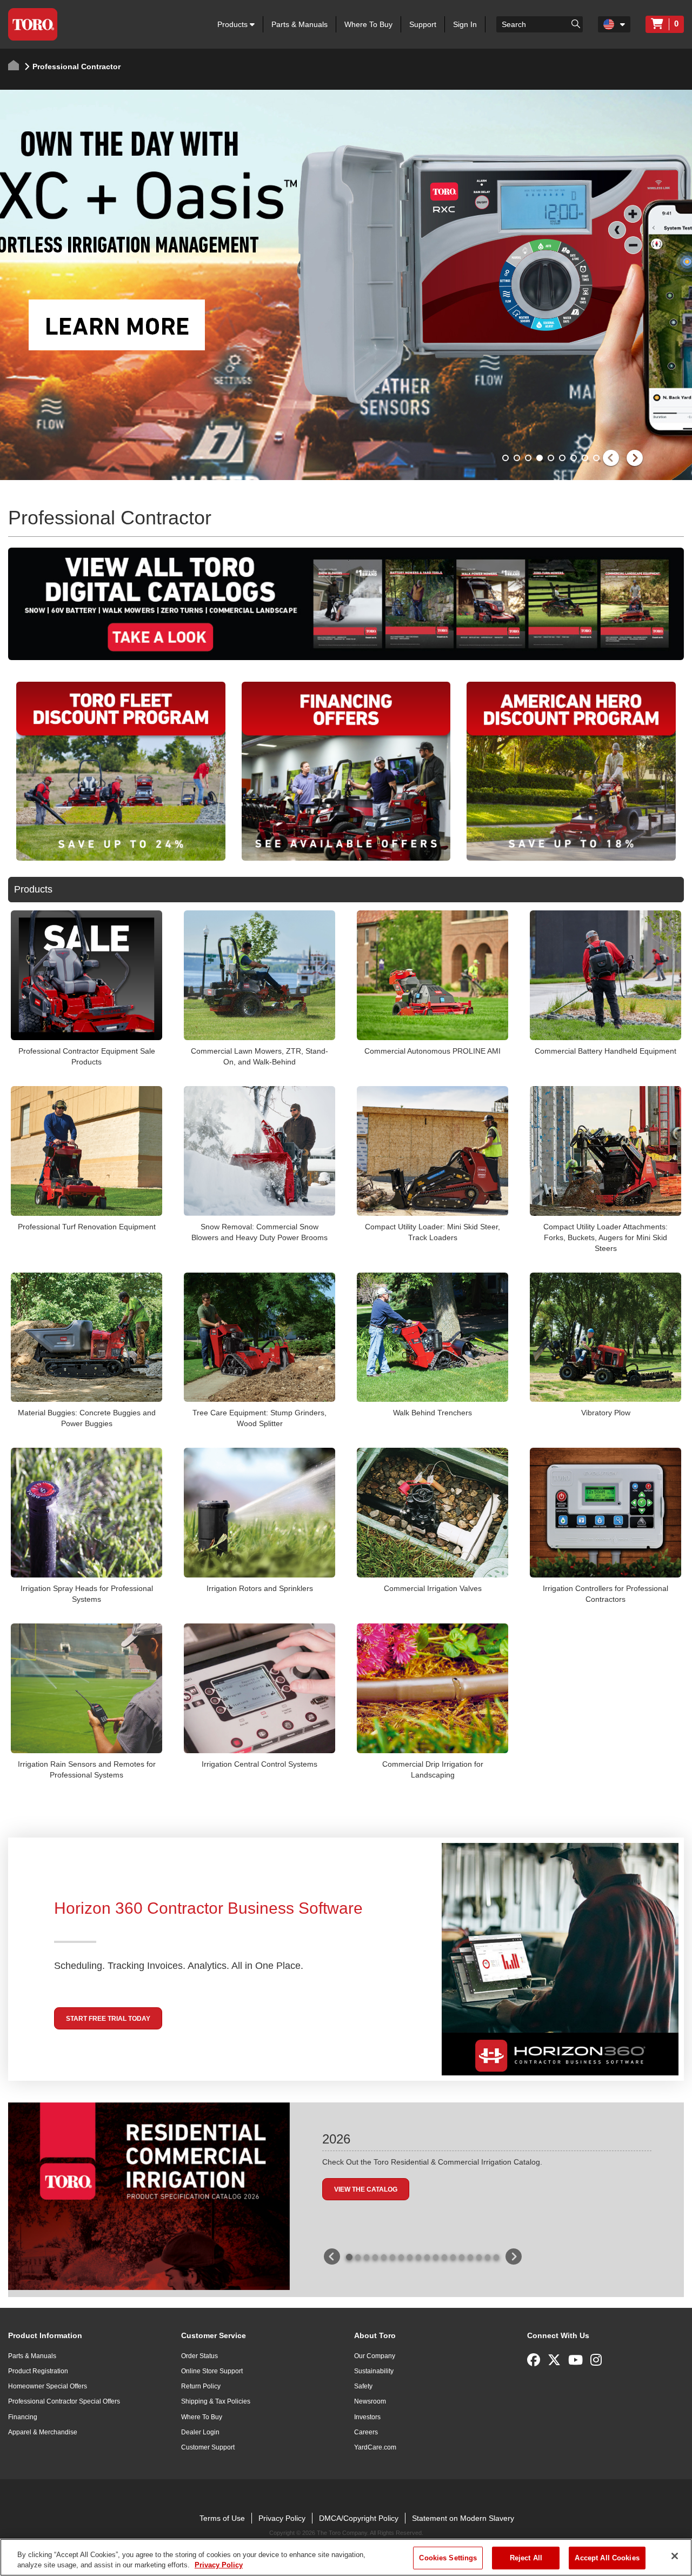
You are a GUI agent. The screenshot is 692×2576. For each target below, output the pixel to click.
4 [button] (541, 459)
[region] (346, 2557)
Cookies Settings (448, 2558)
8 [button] (586, 459)
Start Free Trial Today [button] (108, 2019)
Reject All (526, 2558)
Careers (366, 2432)
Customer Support (208, 2447)
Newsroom (370, 2401)
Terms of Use (222, 2518)
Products (234, 24)
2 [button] (518, 459)
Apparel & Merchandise (43, 2432)
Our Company (375, 2356)
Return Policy (201, 2386)
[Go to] (576, 23)
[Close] (675, 2556)
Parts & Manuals (300, 24)
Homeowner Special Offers (48, 2386)
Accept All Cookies (607, 2558)
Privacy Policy (282, 2518)
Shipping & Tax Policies (216, 2401)
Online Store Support (212, 2371)
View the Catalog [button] (366, 2189)
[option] (346, 285)
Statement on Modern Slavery (463, 2518)
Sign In (465, 24)
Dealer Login (200, 2432)
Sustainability (374, 2371)
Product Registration (38, 2371)
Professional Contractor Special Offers (64, 2401)
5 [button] (552, 459)
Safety (363, 2386)
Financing (23, 2417)
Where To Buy (368, 24)
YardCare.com (375, 2447)
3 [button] (529, 459)
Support (423, 24)
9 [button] (597, 459)
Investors (367, 2417)
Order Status (199, 2356)
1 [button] (507, 459)
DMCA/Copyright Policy (359, 2518)
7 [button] (575, 459)
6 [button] (563, 459)
